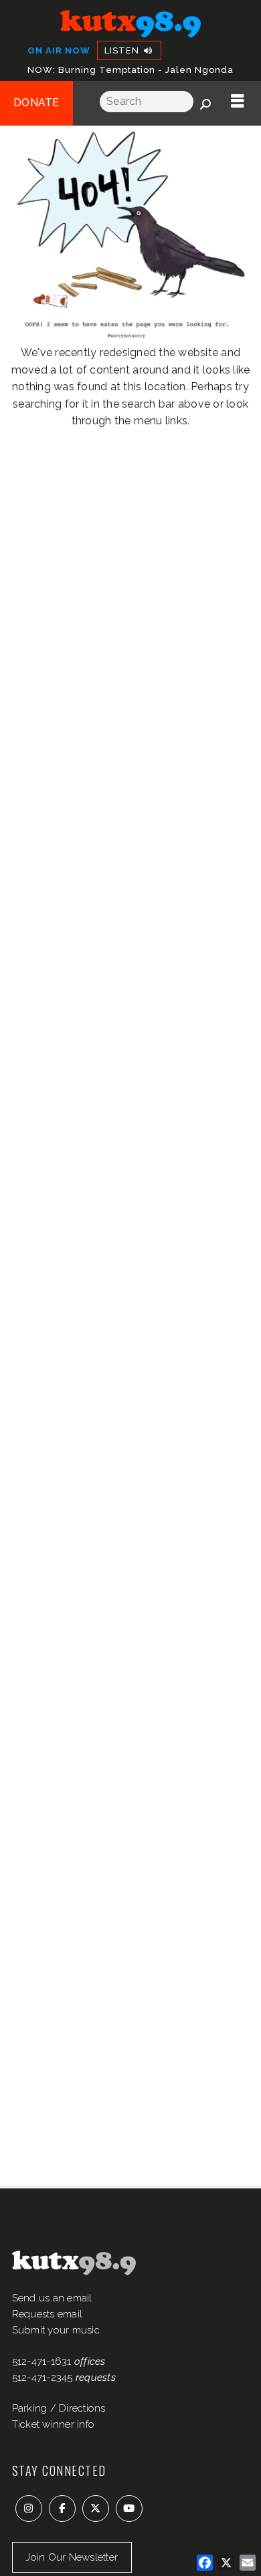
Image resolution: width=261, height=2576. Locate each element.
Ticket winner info (54, 2424)
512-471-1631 (42, 2362)
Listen (123, 50)
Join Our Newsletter (72, 2557)
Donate (36, 103)
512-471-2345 (42, 2378)
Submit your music (56, 2330)
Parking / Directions (59, 2408)
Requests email (48, 2314)
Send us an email (52, 2298)
